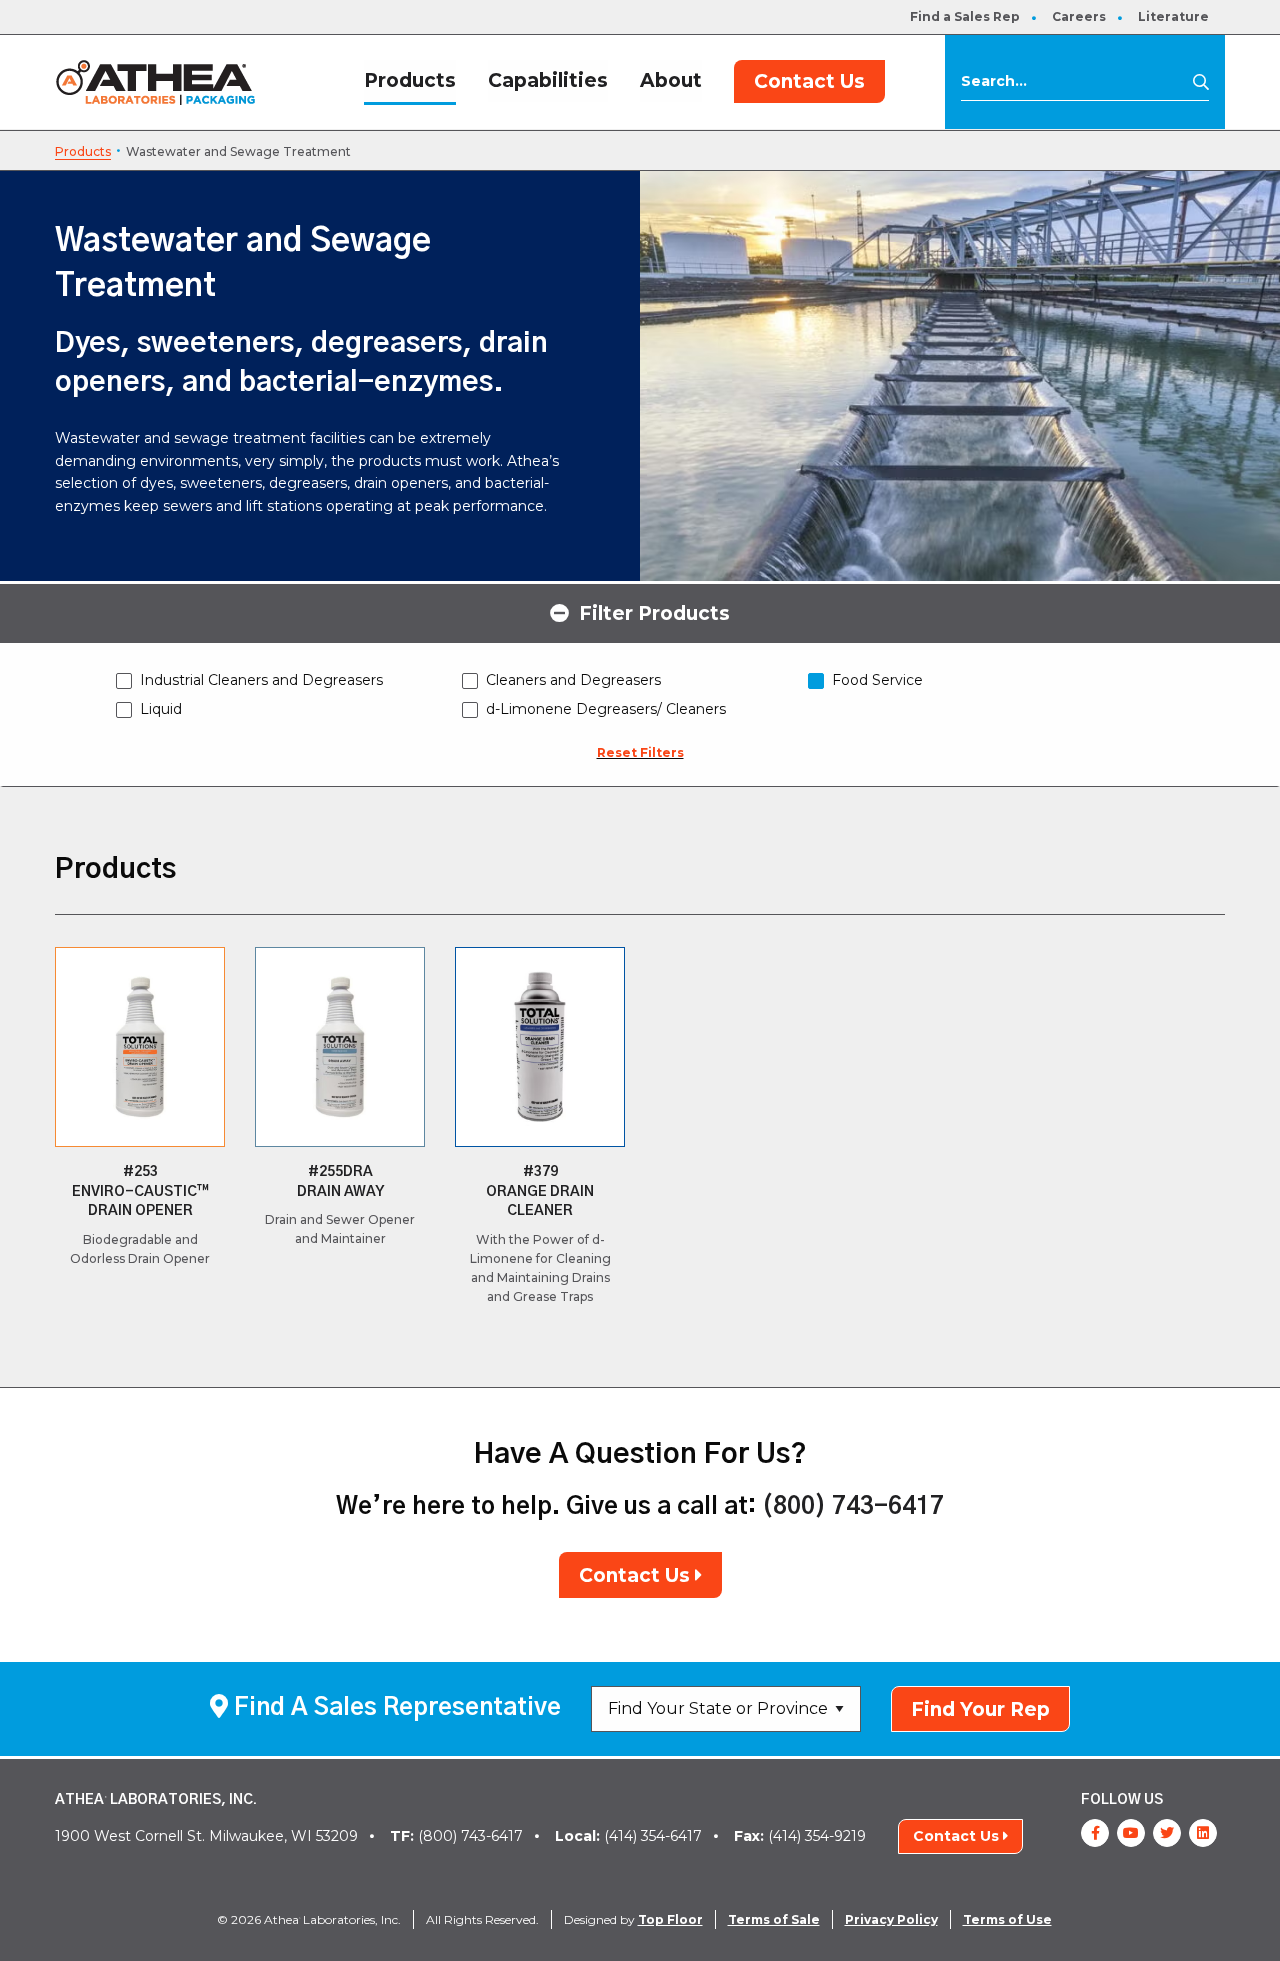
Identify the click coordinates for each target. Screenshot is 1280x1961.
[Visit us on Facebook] (1095, 1833)
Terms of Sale (774, 1919)
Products (410, 80)
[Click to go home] (155, 81)
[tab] (640, 612)
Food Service (877, 680)
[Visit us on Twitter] (1167, 1833)
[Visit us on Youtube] (1131, 1833)
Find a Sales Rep (965, 16)
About (671, 80)
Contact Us (809, 81)
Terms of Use (1007, 1919)
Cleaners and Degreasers (573, 680)
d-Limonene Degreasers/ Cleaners (606, 709)
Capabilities (548, 80)
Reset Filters (640, 752)
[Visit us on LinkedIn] (1203, 1833)
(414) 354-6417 (628, 1836)
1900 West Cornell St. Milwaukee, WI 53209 (206, 1836)
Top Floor (670, 1919)
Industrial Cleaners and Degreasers (261, 680)
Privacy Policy (891, 1919)
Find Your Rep (980, 1709)
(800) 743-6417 (853, 1507)
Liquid (161, 709)
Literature (1173, 16)
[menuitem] (965, 17)
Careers (1079, 16)
